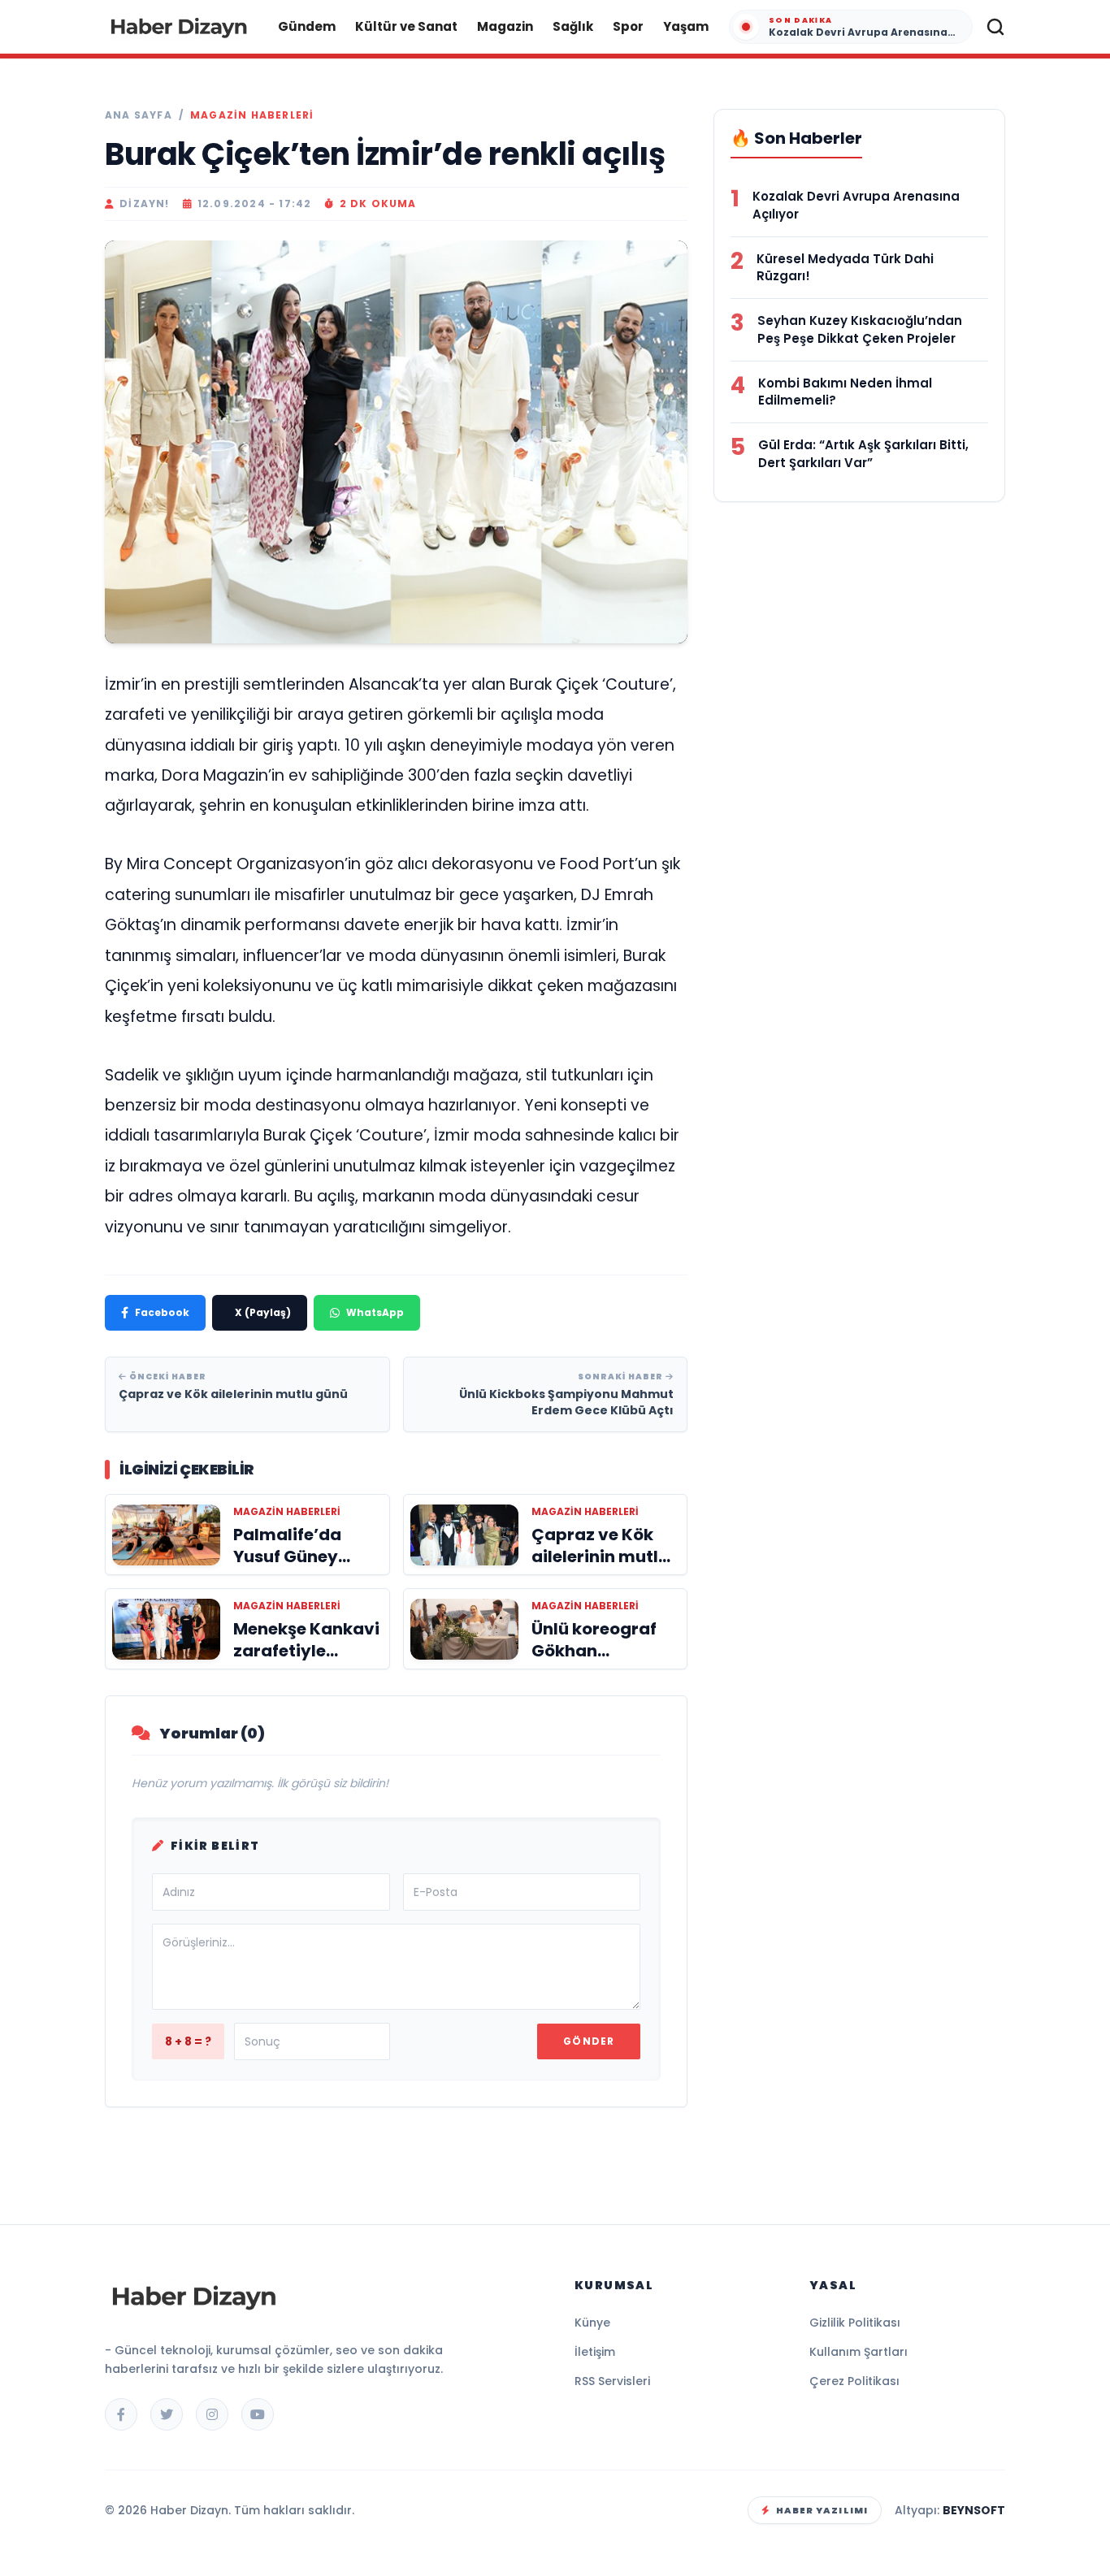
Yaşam (686, 26)
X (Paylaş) (263, 1312)
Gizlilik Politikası (855, 2323)
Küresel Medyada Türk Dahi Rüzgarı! (845, 268)
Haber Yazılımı (822, 2510)
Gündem (307, 26)
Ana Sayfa (139, 115)
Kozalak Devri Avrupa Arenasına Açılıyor (856, 205)
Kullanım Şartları (859, 2352)
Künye (592, 2323)
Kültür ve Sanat (406, 26)
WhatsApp (375, 1312)
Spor (628, 26)
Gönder (589, 2041)
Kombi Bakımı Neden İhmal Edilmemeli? (845, 392)
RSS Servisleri (612, 2381)
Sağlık (573, 26)
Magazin (505, 26)
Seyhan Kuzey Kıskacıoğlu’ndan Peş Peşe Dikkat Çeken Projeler (860, 329)
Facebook (162, 1312)
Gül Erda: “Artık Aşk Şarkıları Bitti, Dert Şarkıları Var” (863, 454)
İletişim (595, 2352)
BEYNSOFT (974, 2510)
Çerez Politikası (854, 2381)
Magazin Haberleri (252, 115)
